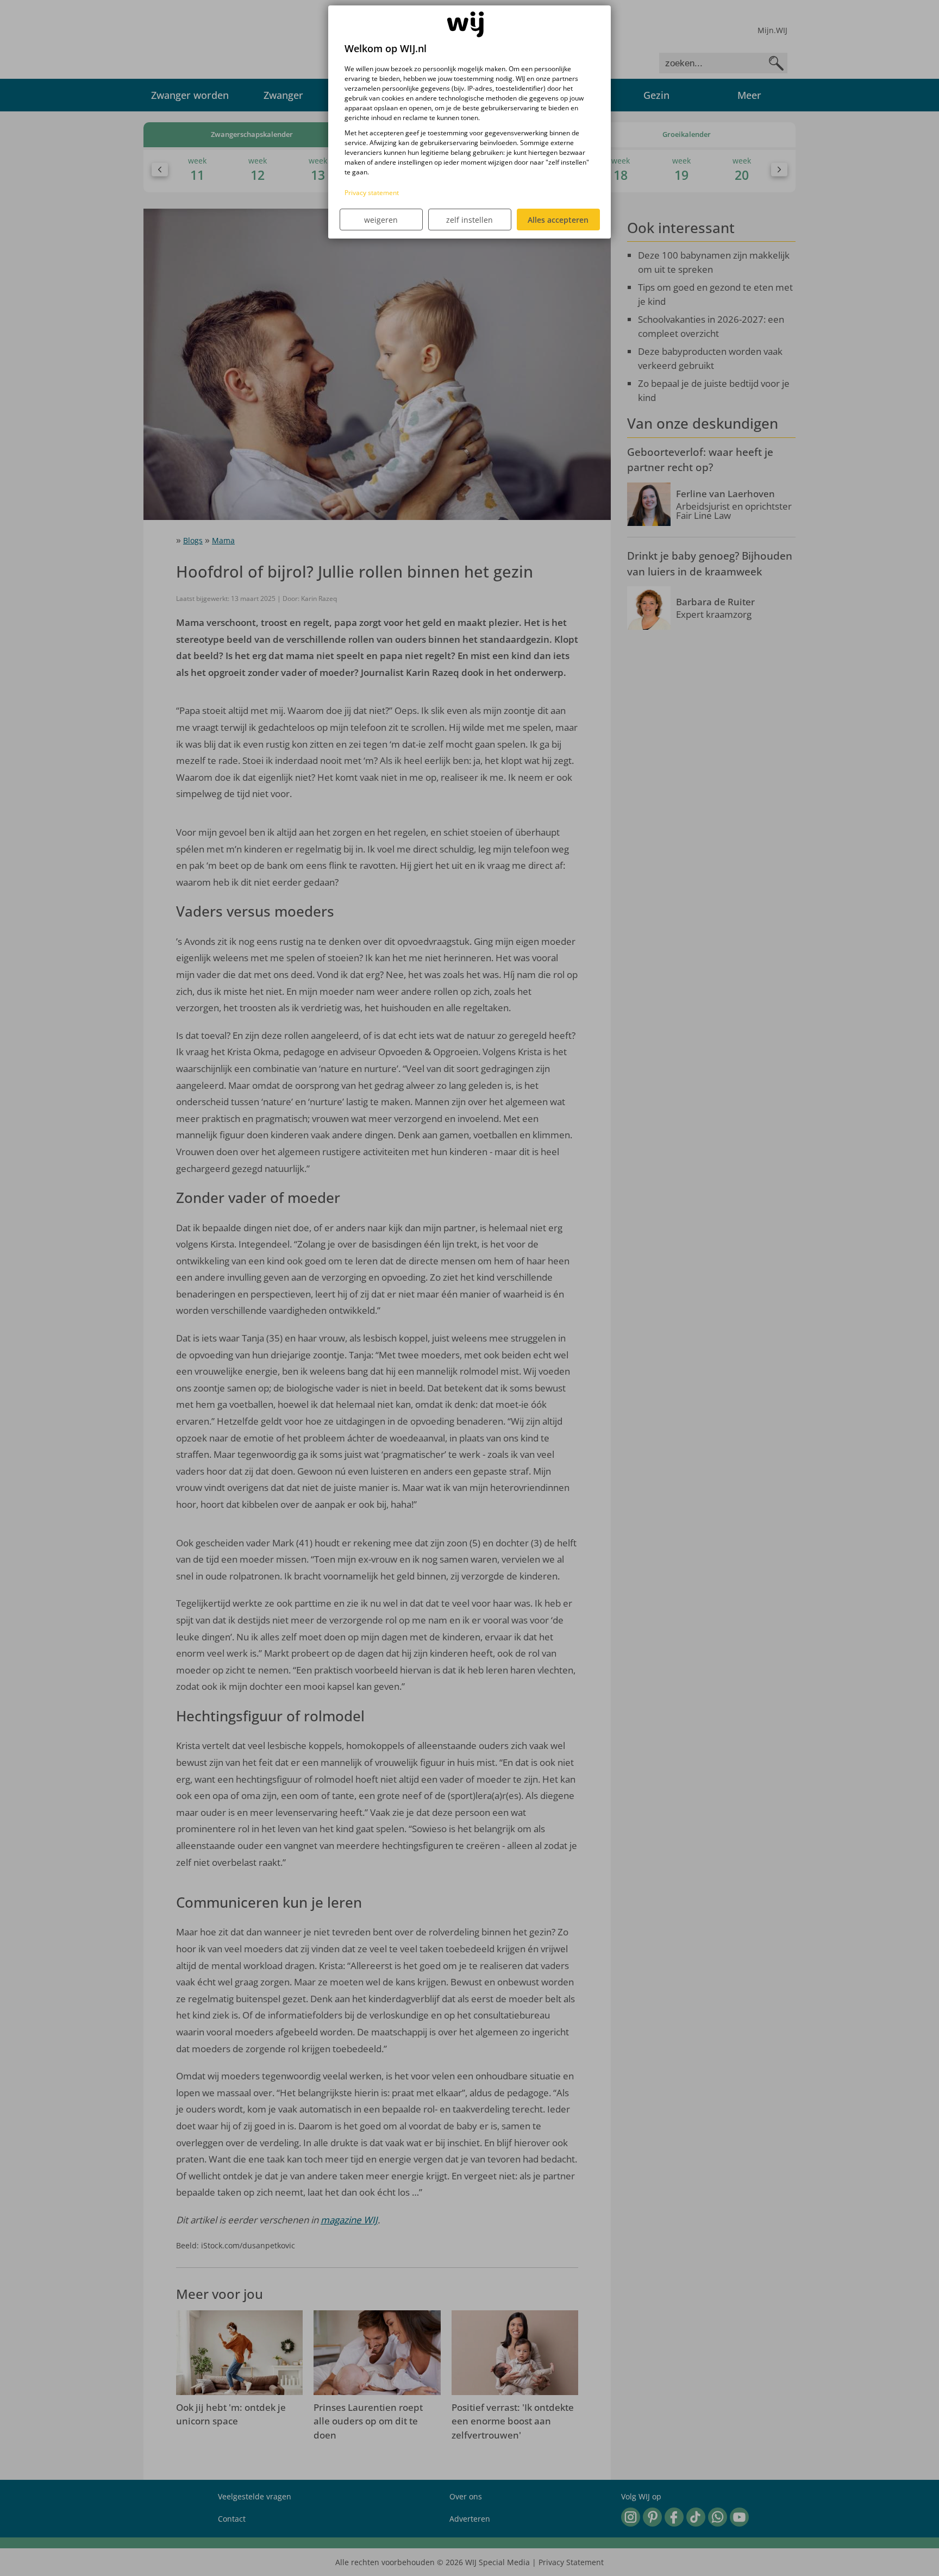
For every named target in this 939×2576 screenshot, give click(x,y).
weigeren (381, 220)
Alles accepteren (558, 220)
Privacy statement (372, 193)
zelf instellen (469, 220)
